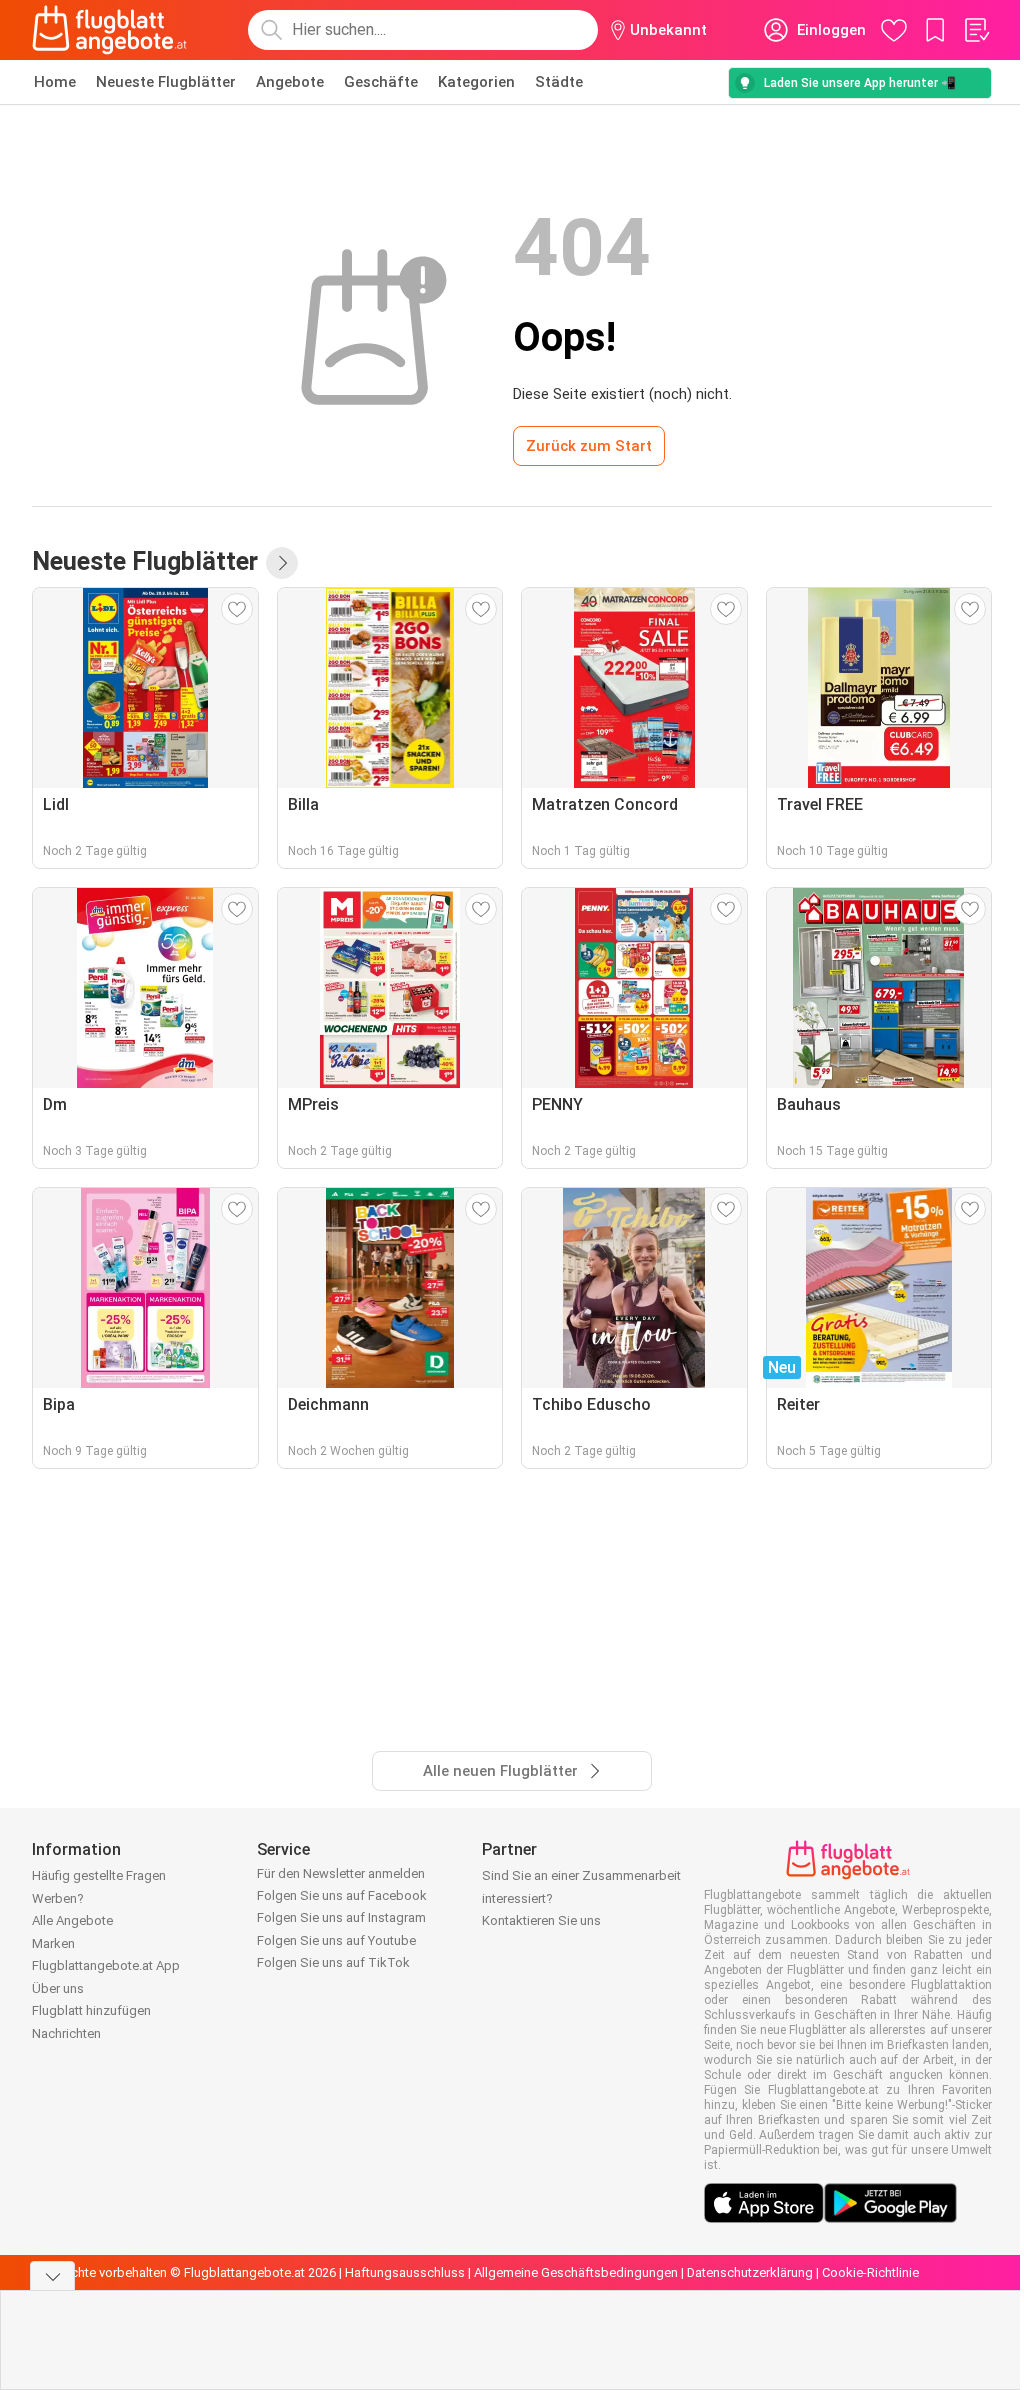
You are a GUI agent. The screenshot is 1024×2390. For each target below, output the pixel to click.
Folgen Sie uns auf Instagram (341, 1917)
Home (55, 82)
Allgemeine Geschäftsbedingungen (576, 2272)
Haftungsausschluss (405, 2272)
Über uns (58, 1988)
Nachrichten (66, 2033)
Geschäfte (381, 82)
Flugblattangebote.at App (106, 1965)
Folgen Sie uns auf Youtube (336, 1940)
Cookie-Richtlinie (870, 2272)
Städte (559, 82)
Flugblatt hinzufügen (91, 2010)
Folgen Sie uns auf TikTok (333, 1962)
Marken (53, 1943)
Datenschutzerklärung (750, 2272)
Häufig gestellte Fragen (99, 1875)
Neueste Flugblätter (166, 82)
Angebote (290, 82)
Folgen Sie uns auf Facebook (342, 1895)
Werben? (58, 1898)
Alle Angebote (72, 1920)
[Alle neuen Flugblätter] (282, 563)
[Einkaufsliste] (976, 30)
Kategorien (476, 82)
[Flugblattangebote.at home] (109, 30)
